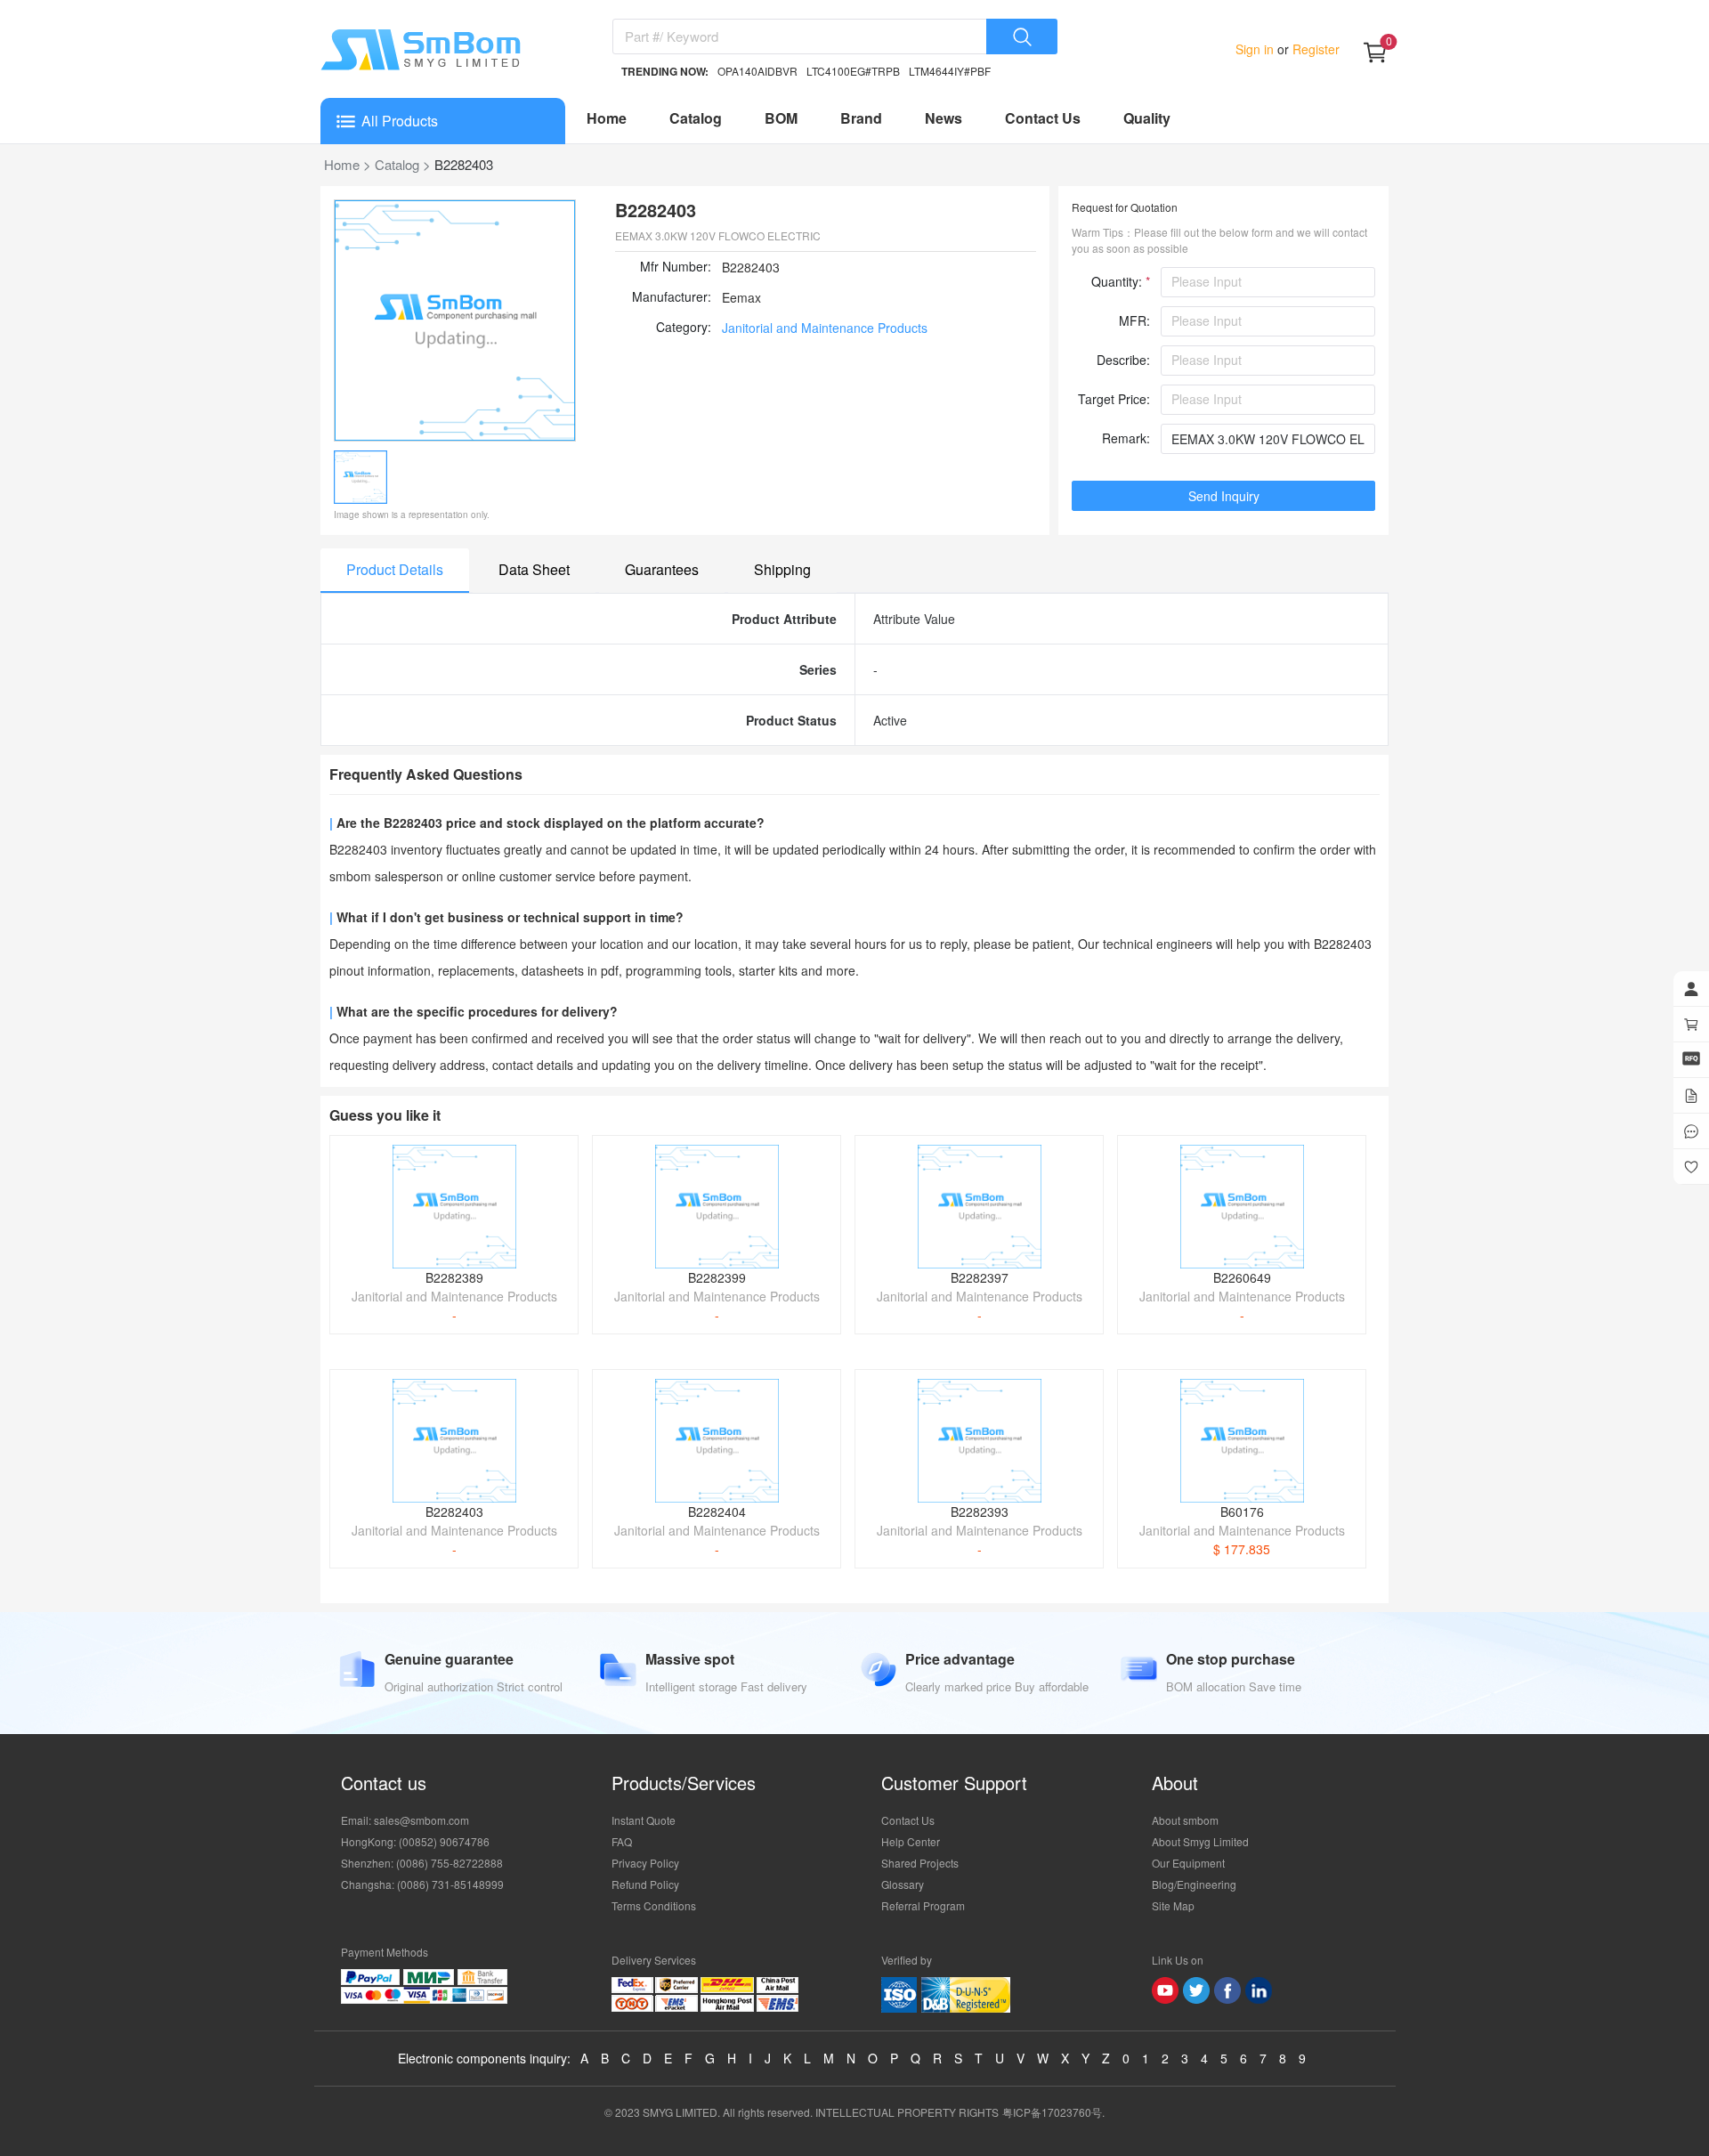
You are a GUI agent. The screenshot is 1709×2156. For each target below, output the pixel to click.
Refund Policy (645, 1884)
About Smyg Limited (1200, 1841)
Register (1314, 49)
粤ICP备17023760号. (1053, 2112)
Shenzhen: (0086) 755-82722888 (422, 1863)
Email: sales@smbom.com (405, 1820)
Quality (1147, 118)
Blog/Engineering (1194, 1884)
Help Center (911, 1841)
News (944, 118)
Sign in (1256, 49)
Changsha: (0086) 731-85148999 (422, 1884)
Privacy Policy (645, 1863)
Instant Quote (644, 1820)
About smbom (1185, 1820)
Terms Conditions (654, 1905)
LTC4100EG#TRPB (853, 71)
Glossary (903, 1884)
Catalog (696, 118)
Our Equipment (1188, 1863)
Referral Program (923, 1905)
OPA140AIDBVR (757, 71)
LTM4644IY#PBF (950, 71)
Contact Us (1043, 118)
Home (607, 118)
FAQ (622, 1841)
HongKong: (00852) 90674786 (415, 1841)
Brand (861, 118)
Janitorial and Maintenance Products (825, 328)
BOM (781, 118)
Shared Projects (920, 1863)
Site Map (1173, 1905)
